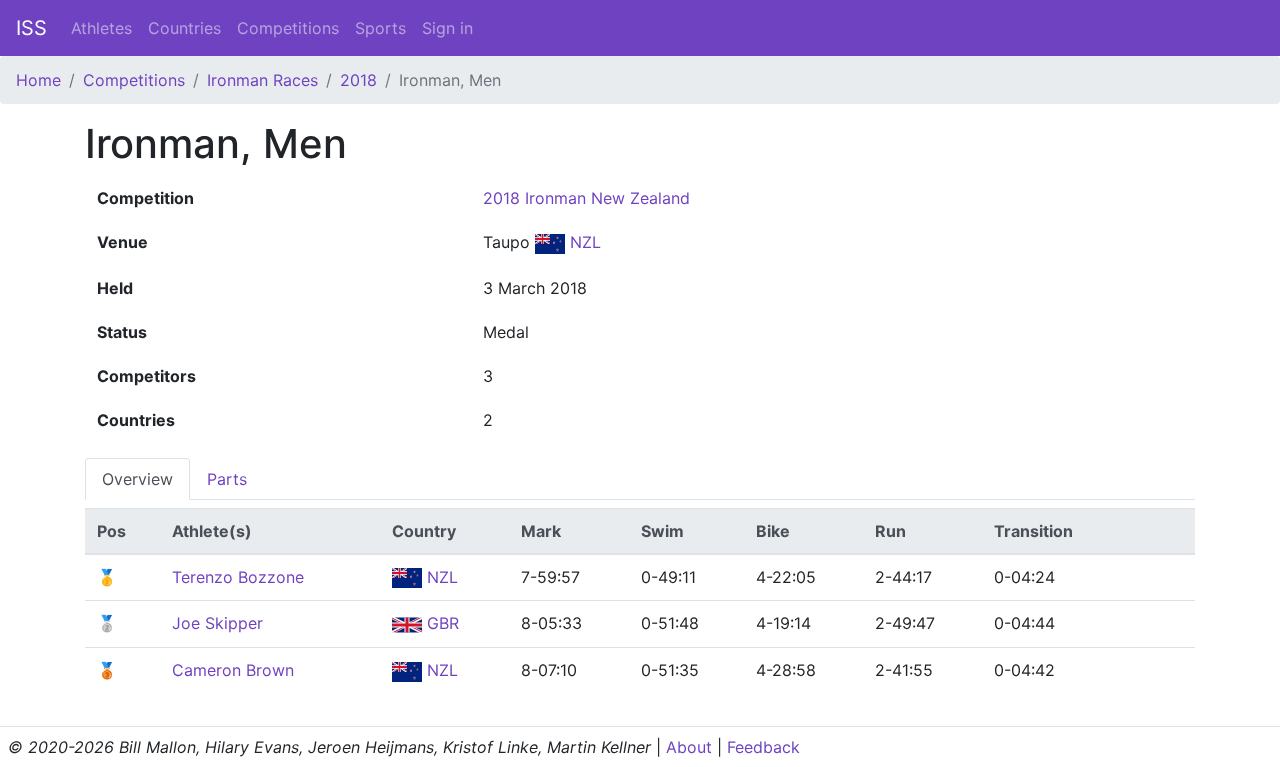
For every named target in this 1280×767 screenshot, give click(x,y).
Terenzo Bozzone (238, 577)
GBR (440, 623)
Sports (380, 28)
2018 (358, 80)
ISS (31, 28)
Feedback (763, 747)
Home (38, 80)
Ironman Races (262, 80)
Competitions (288, 28)
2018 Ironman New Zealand (586, 198)
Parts (227, 479)
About (689, 747)
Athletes (101, 28)
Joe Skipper (217, 623)
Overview (137, 479)
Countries (184, 28)
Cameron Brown (233, 670)
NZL (583, 242)
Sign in (447, 28)
